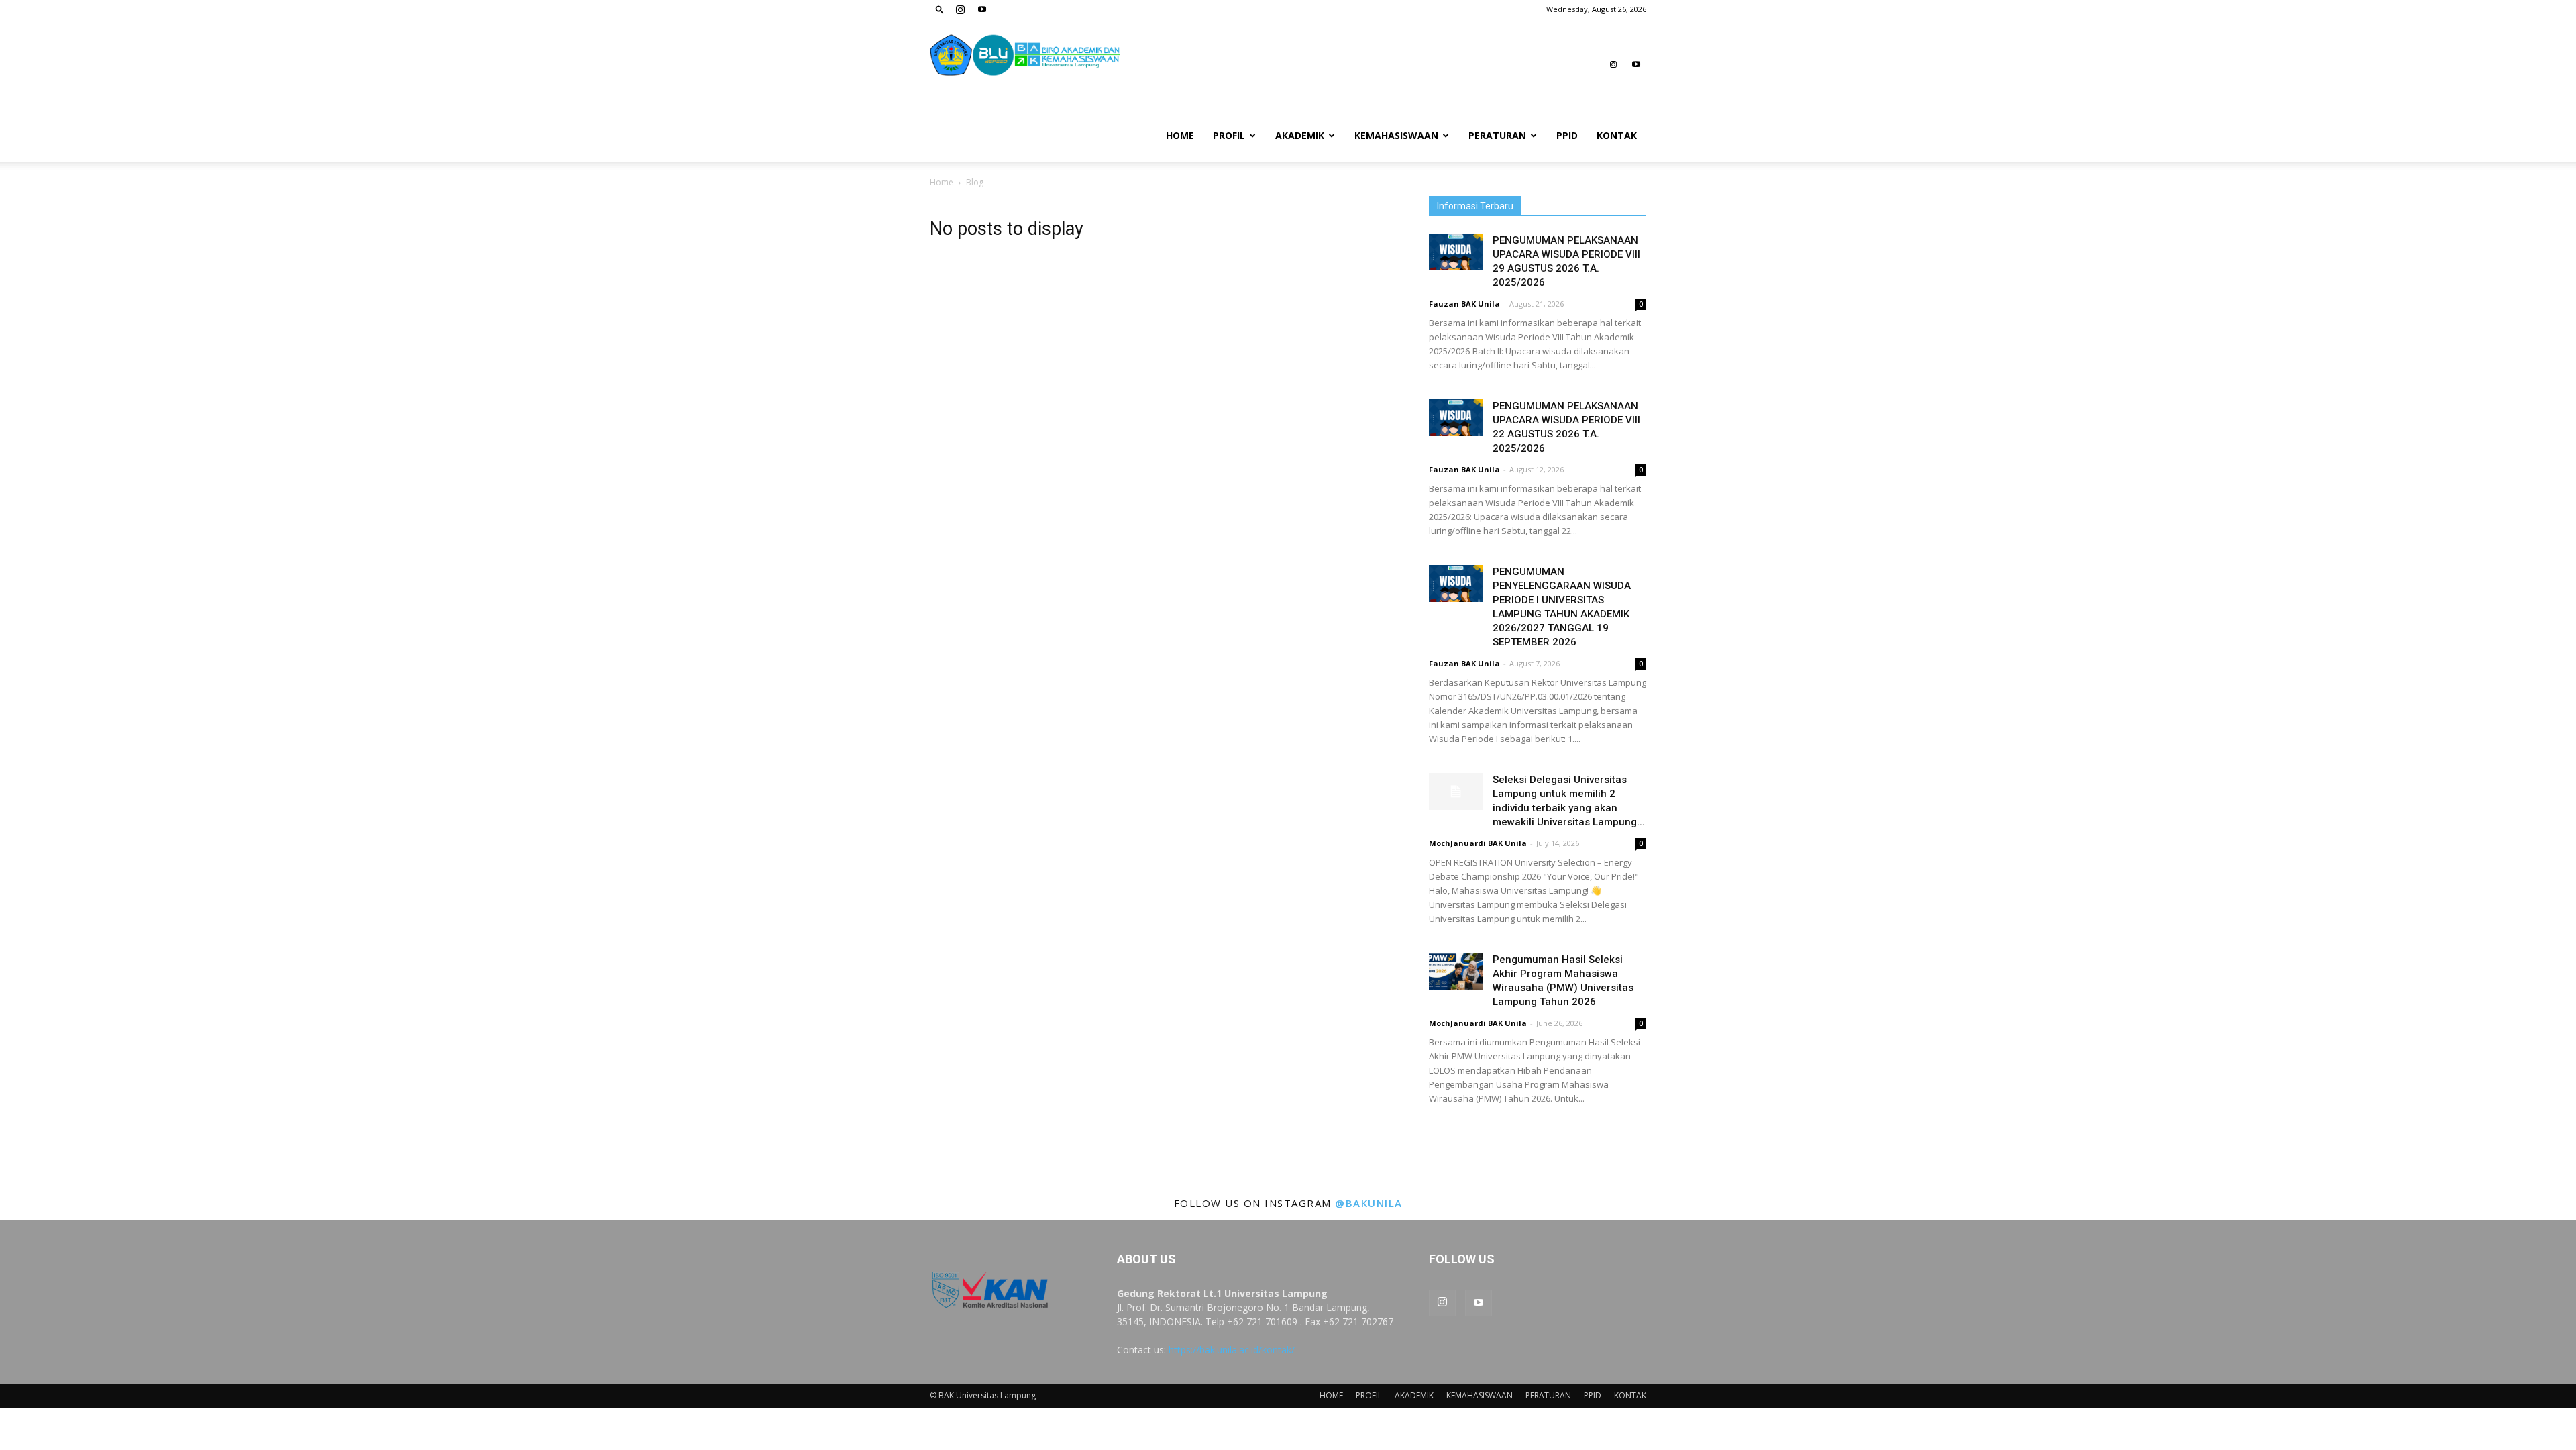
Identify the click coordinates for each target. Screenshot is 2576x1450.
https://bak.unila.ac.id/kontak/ (1232, 1350)
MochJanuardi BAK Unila (1478, 843)
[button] (940, 9)
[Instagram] (960, 9)
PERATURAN (1497, 135)
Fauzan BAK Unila (1464, 304)
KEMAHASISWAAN (1396, 135)
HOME (1180, 135)
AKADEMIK (1300, 135)
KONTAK (1617, 135)
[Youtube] (982, 9)
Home (942, 182)
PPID (1567, 135)
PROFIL (1229, 135)
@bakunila (1369, 1203)
